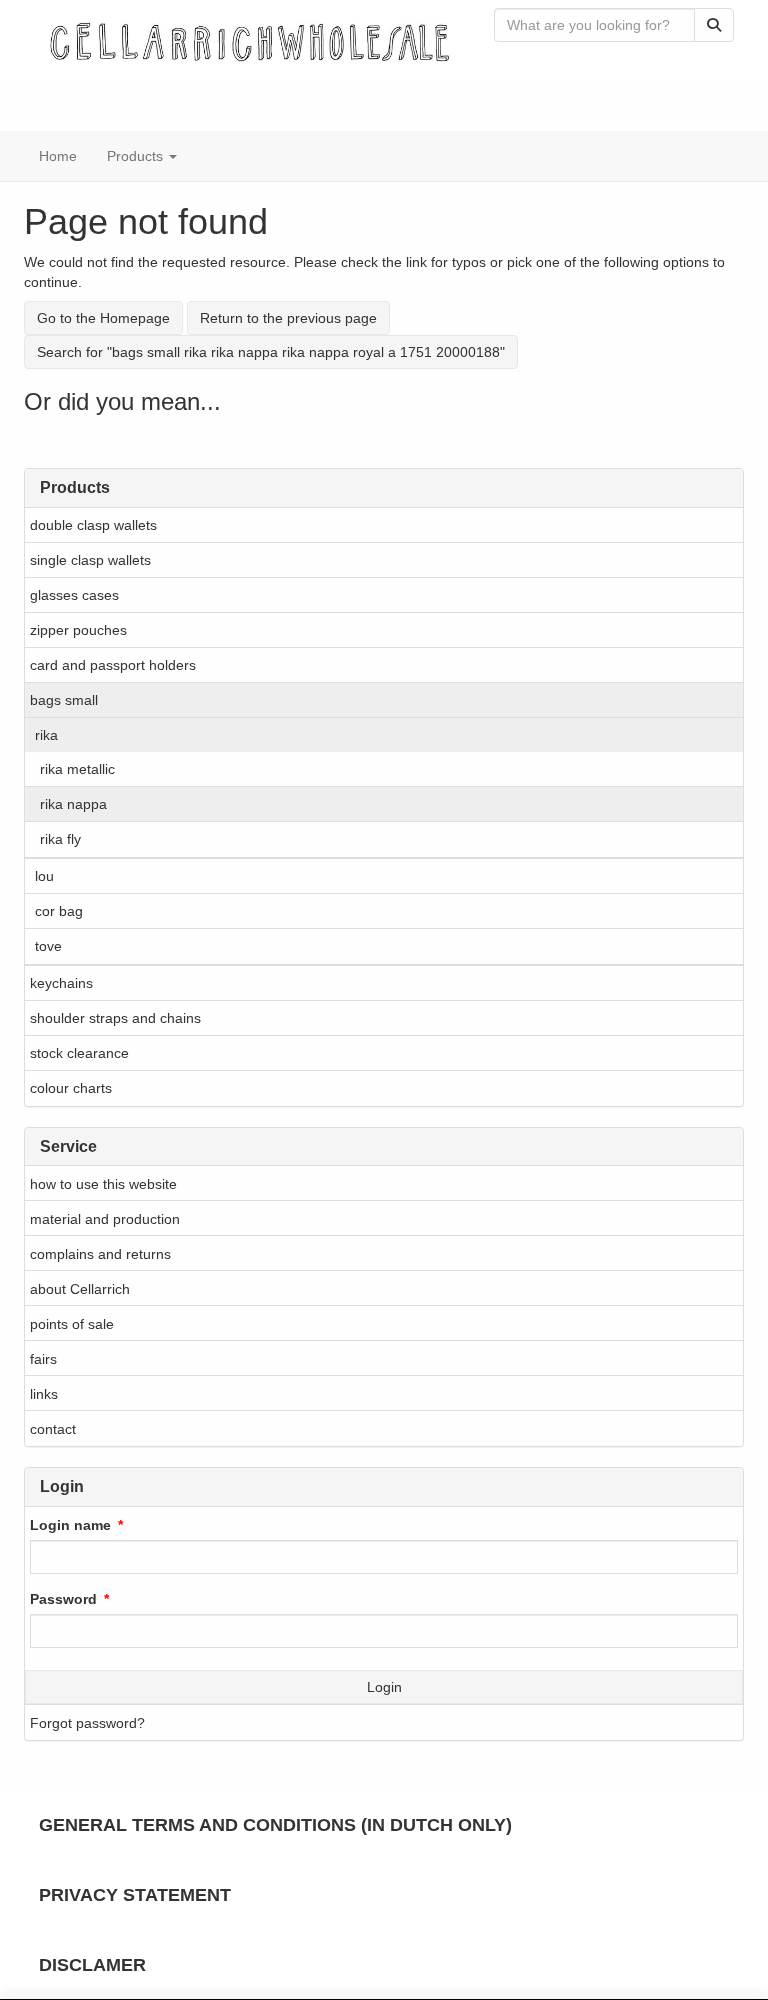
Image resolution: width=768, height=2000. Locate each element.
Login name (70, 1525)
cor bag (59, 911)
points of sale (72, 1324)
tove (48, 946)
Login (384, 1687)
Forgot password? (87, 1723)
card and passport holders (113, 665)
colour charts (71, 1088)
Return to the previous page (288, 318)
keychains (61, 983)
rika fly (60, 839)
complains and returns (100, 1254)
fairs (43, 1359)
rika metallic (77, 769)
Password (63, 1599)
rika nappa (73, 804)
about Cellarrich (80, 1289)
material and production (105, 1219)
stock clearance (79, 1053)
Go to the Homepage (103, 318)
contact (53, 1429)
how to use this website (103, 1184)
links (44, 1394)
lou (44, 876)
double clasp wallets (93, 525)
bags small (64, 700)
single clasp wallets (90, 560)
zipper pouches (78, 630)
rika (46, 735)
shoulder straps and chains (115, 1018)
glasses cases (74, 595)
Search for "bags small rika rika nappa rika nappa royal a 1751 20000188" (271, 352)
